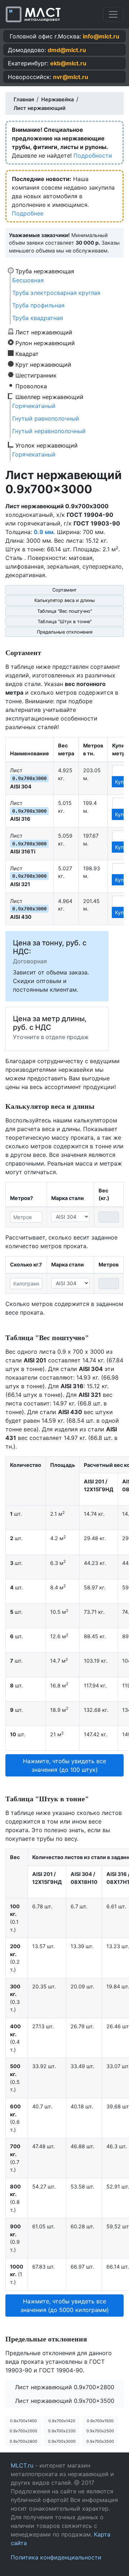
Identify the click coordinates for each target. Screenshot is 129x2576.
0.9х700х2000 (23, 2431)
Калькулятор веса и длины (65, 600)
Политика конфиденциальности (56, 2557)
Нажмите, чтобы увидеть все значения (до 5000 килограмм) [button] (65, 2306)
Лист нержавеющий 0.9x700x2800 (65, 2387)
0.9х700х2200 (62, 2431)
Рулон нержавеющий (45, 343)
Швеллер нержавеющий (49, 397)
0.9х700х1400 (23, 2421)
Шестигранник (36, 375)
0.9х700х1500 (100, 2421)
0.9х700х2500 (100, 2431)
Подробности (93, 156)
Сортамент (64, 590)
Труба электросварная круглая (56, 293)
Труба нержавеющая (45, 271)
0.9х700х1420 (62, 2421)
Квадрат (27, 353)
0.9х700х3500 (100, 2441)
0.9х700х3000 (62, 2441)
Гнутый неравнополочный (49, 431)
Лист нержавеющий (44, 332)
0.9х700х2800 (23, 2441)
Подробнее (28, 213)
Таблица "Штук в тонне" (65, 622)
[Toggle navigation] (113, 14)
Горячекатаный (34, 406)
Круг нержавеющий (43, 364)
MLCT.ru (22, 2465)
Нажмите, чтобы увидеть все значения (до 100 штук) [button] (64, 1765)
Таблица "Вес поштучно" (65, 611)
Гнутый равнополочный (46, 418)
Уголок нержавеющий (47, 445)
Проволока (31, 386)
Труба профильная (38, 305)
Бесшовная (28, 280)
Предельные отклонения (65, 632)
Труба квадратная (38, 318)
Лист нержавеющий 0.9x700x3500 (65, 2401)
